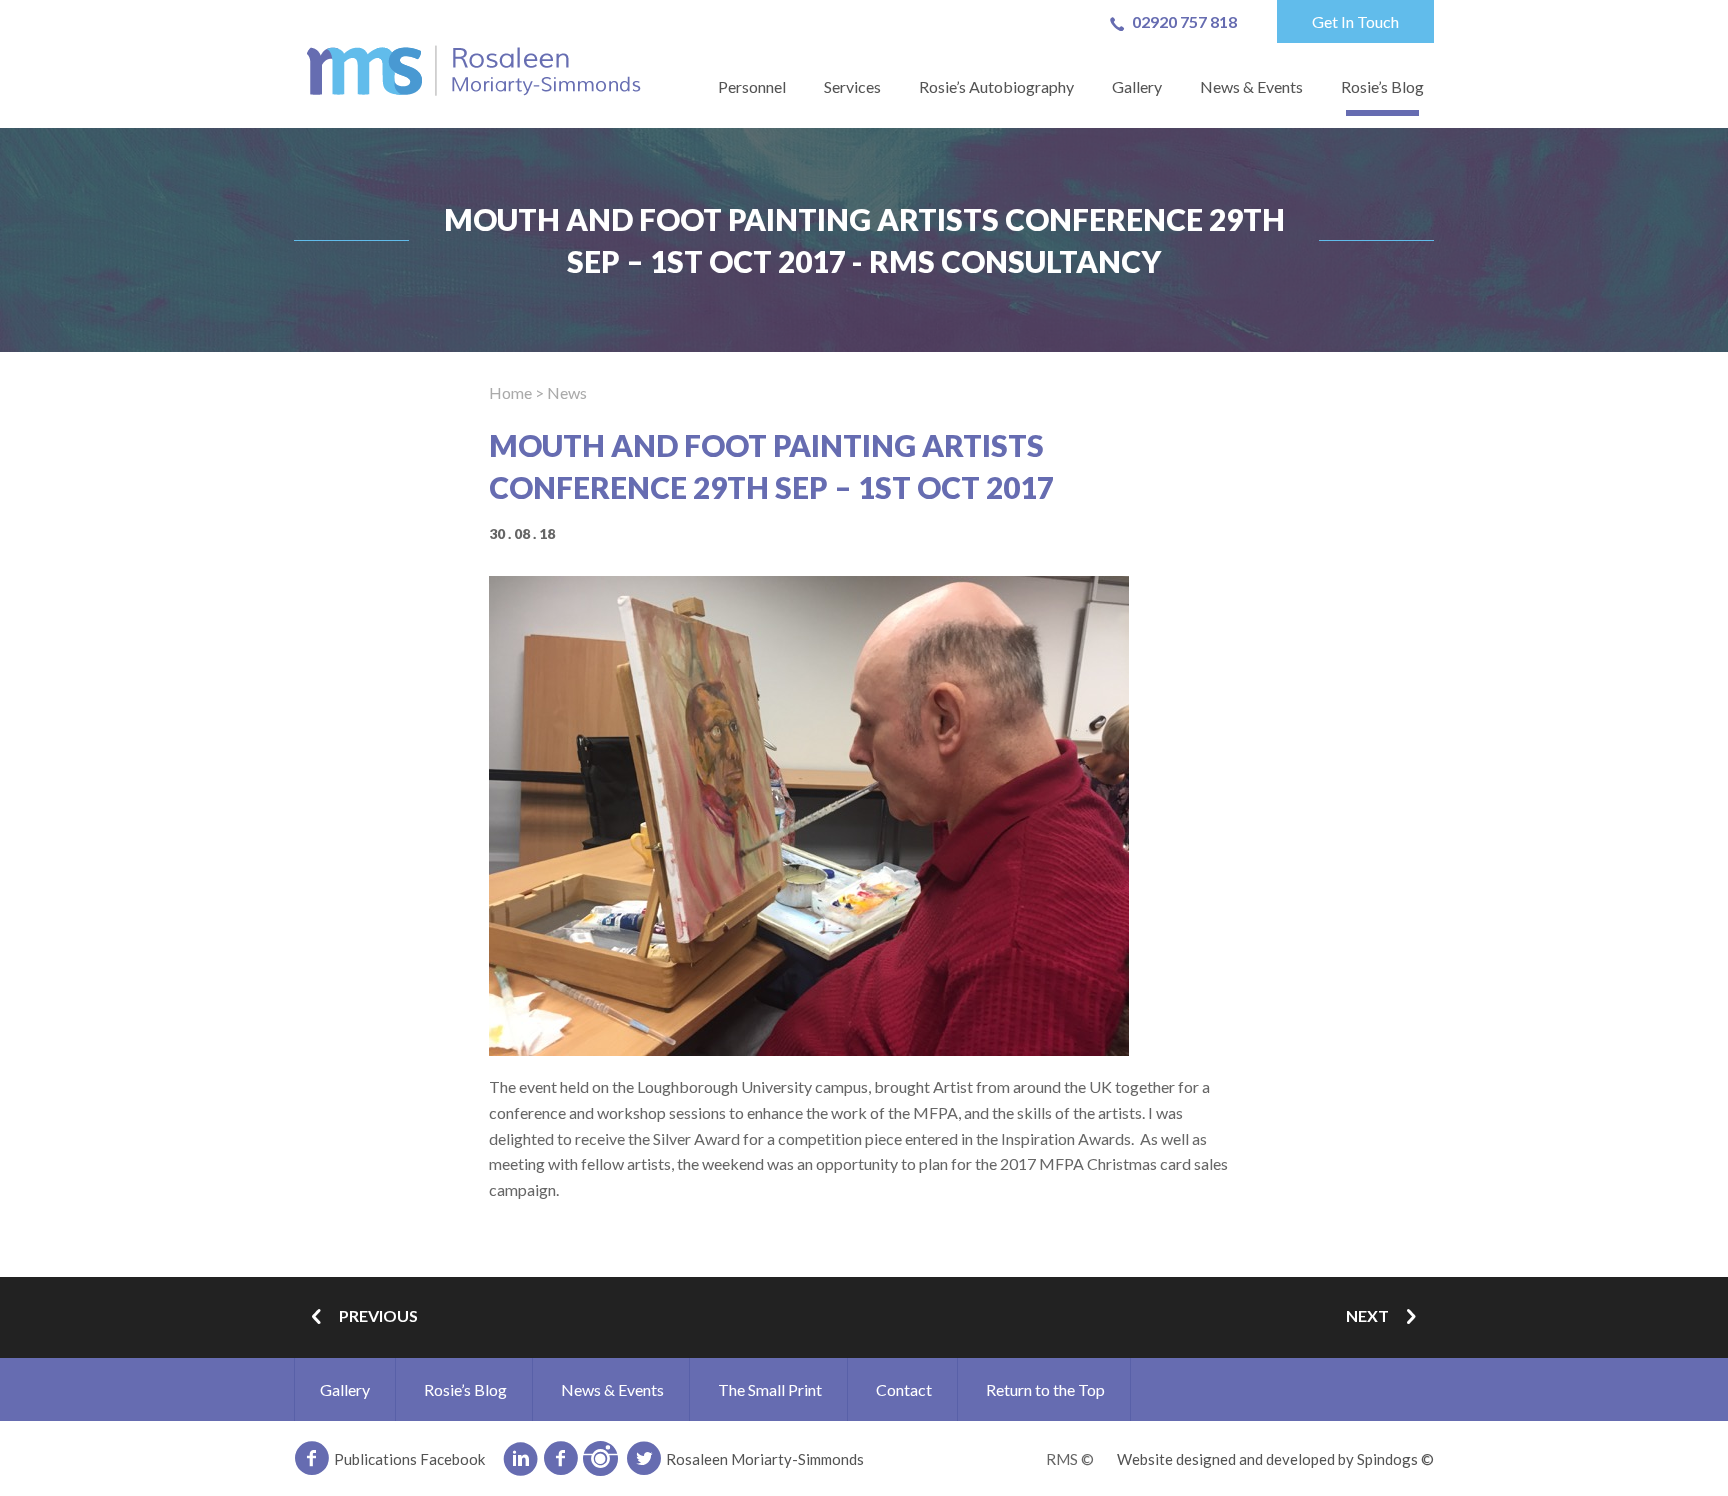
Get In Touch (1355, 21)
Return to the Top (1045, 1389)
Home (510, 392)
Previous (378, 1315)
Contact (904, 1389)
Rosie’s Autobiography (996, 86)
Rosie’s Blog (1382, 86)
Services (852, 86)
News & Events (1251, 86)
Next (1367, 1315)
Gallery (1137, 86)
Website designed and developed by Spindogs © (1275, 1459)
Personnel (752, 86)
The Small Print (770, 1389)
